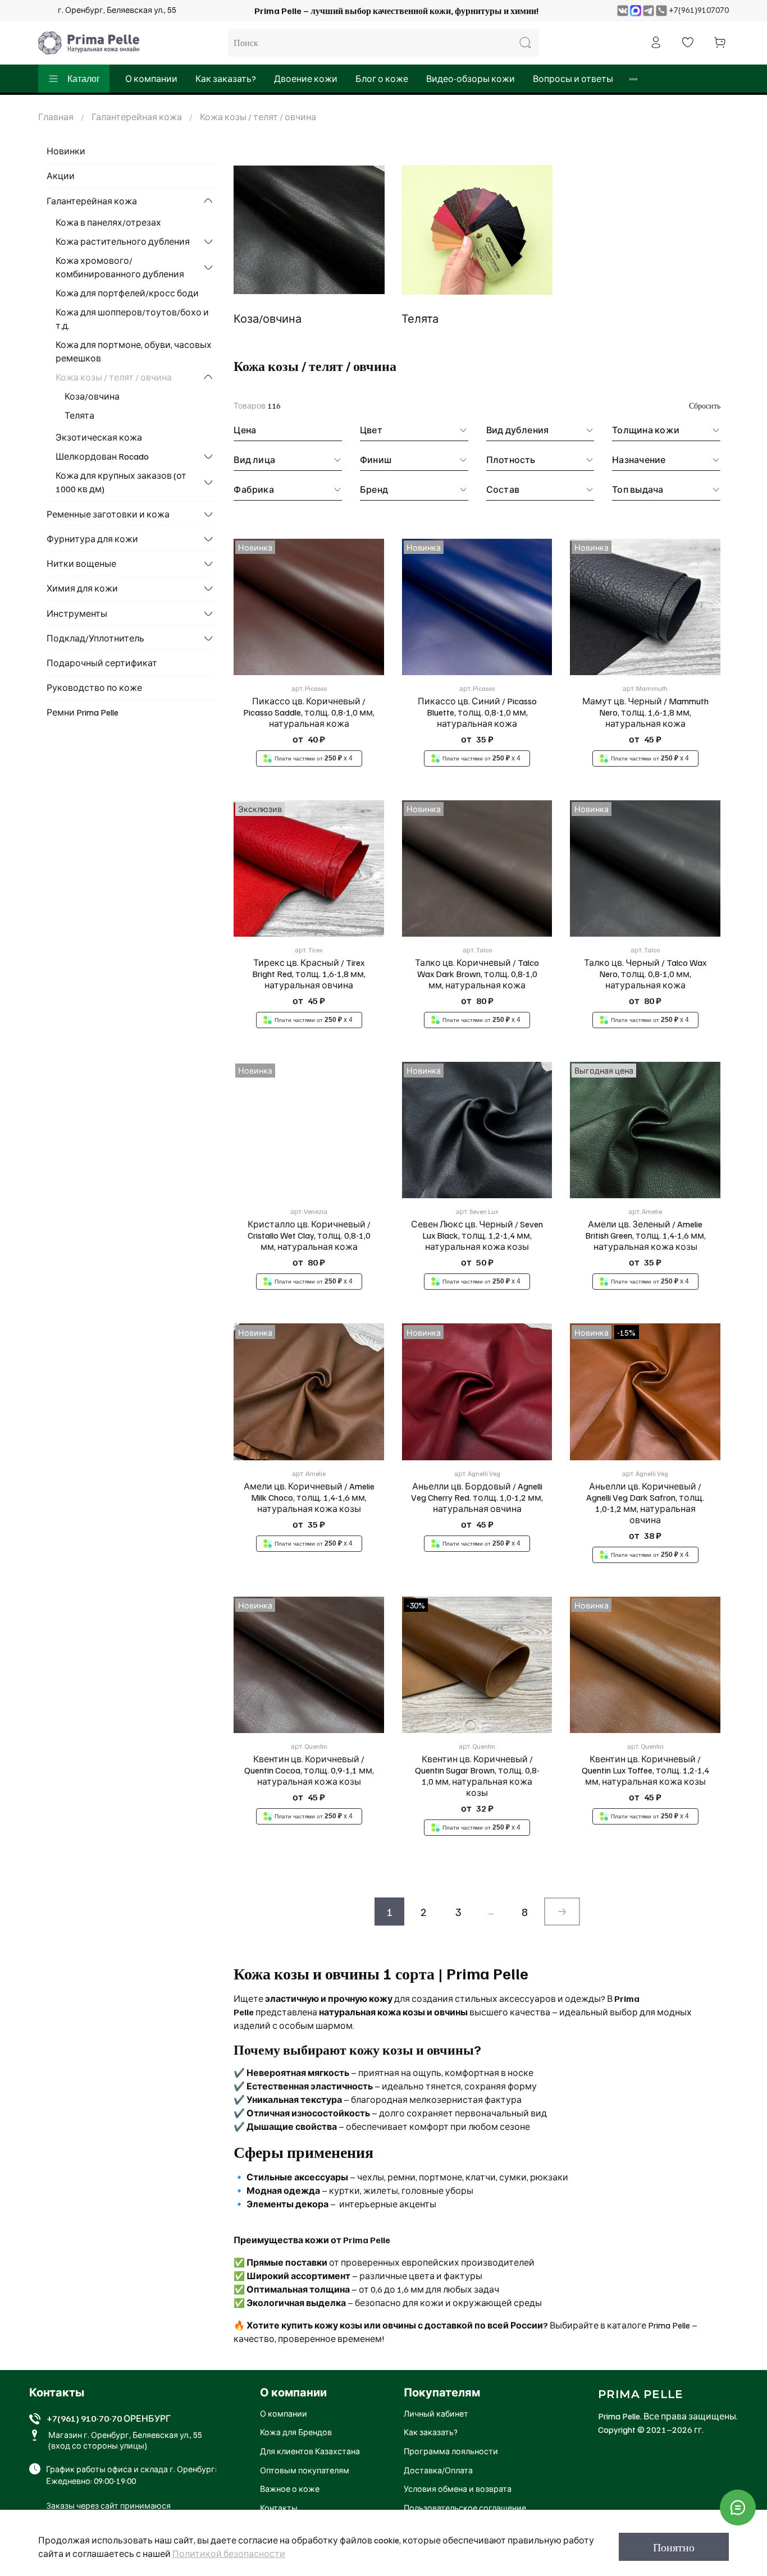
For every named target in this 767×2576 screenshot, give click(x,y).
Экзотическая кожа (99, 437)
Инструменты (77, 613)
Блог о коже (382, 79)
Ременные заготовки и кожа (108, 514)
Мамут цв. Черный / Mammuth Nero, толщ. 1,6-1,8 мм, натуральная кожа (645, 712)
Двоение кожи (306, 79)
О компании (151, 79)
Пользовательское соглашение (465, 2508)
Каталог (84, 79)
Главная (56, 117)
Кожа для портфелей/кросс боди (127, 293)
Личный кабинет (436, 2413)
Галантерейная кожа (137, 117)
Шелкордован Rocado (102, 456)
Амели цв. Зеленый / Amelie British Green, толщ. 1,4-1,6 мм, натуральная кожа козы (645, 1235)
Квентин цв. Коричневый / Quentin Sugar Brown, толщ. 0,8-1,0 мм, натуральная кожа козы (477, 1776)
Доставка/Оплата (438, 2470)
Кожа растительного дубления (123, 241)
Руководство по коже (94, 687)
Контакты (279, 2508)
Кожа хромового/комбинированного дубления (120, 267)
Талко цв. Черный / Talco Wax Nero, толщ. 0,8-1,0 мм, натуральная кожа (645, 974)
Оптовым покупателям (305, 2470)
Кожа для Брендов (296, 2432)
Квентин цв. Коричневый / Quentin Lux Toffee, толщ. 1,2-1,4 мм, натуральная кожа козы (645, 1770)
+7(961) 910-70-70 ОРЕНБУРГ (109, 2418)
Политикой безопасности (229, 2554)
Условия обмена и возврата (458, 2488)
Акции (61, 176)
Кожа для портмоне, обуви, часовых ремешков (134, 351)
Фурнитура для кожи (92, 539)
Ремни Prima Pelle (83, 712)
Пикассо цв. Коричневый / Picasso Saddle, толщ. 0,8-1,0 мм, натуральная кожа (309, 712)
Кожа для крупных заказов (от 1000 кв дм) (121, 482)
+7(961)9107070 (699, 10)
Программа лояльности (451, 2451)
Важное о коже (290, 2488)
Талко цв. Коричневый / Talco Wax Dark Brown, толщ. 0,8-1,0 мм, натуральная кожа (477, 974)
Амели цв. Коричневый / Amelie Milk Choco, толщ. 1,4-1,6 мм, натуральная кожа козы (309, 1497)
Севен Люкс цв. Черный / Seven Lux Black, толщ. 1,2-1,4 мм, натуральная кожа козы (477, 1235)
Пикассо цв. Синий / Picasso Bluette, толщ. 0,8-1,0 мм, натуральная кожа (477, 712)
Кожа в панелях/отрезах (108, 222)
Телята (79, 415)
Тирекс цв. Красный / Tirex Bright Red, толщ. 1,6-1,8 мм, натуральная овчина (309, 974)
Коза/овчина (92, 396)
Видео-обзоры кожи (471, 79)
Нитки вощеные (81, 563)
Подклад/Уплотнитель (95, 638)
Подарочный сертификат (102, 663)
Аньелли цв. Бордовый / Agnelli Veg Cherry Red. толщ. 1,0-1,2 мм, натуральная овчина (477, 1497)
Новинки (66, 151)
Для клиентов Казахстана (310, 2451)
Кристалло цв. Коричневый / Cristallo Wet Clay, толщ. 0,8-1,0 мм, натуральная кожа (309, 1235)
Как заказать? (226, 79)
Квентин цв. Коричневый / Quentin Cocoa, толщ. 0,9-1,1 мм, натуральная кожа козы (309, 1770)
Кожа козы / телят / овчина (114, 377)
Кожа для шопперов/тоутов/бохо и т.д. (132, 319)
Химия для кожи (82, 588)
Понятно (674, 2547)
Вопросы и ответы (573, 79)
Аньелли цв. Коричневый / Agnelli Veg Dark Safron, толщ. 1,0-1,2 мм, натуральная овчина (645, 1503)
